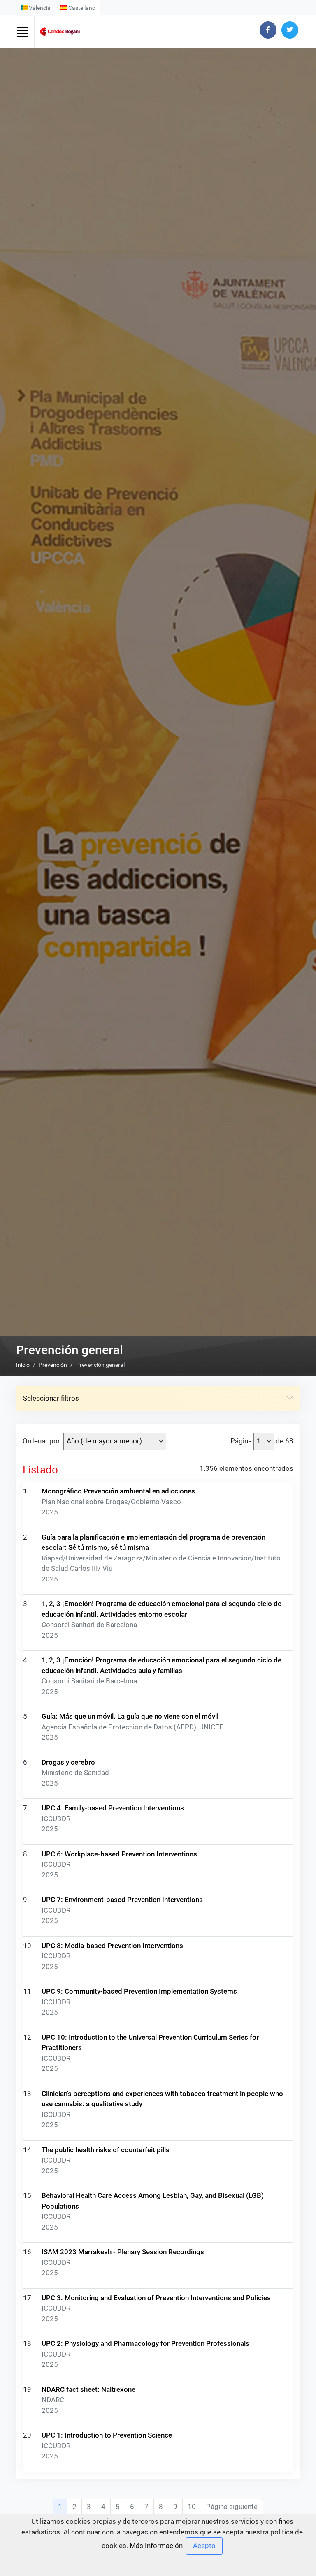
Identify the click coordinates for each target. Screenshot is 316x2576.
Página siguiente (232, 2507)
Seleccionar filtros (51, 1398)
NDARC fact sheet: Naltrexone (88, 2389)
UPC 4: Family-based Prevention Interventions (113, 1808)
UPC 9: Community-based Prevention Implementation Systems (139, 1991)
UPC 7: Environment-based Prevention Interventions (122, 1900)
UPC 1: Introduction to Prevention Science (107, 2435)
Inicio (23, 1365)
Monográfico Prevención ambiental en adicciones (118, 1491)
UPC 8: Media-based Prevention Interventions (112, 1946)
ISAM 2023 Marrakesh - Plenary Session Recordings (123, 2252)
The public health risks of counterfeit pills (106, 2150)
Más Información (156, 2546)
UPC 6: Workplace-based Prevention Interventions (119, 1854)
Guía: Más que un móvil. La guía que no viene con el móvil (130, 1716)
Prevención (53, 1365)
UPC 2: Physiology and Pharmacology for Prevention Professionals (145, 2343)
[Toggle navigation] (22, 32)
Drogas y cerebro (68, 1762)
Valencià (39, 8)
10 (192, 2507)
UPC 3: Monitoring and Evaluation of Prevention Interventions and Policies (156, 2298)
